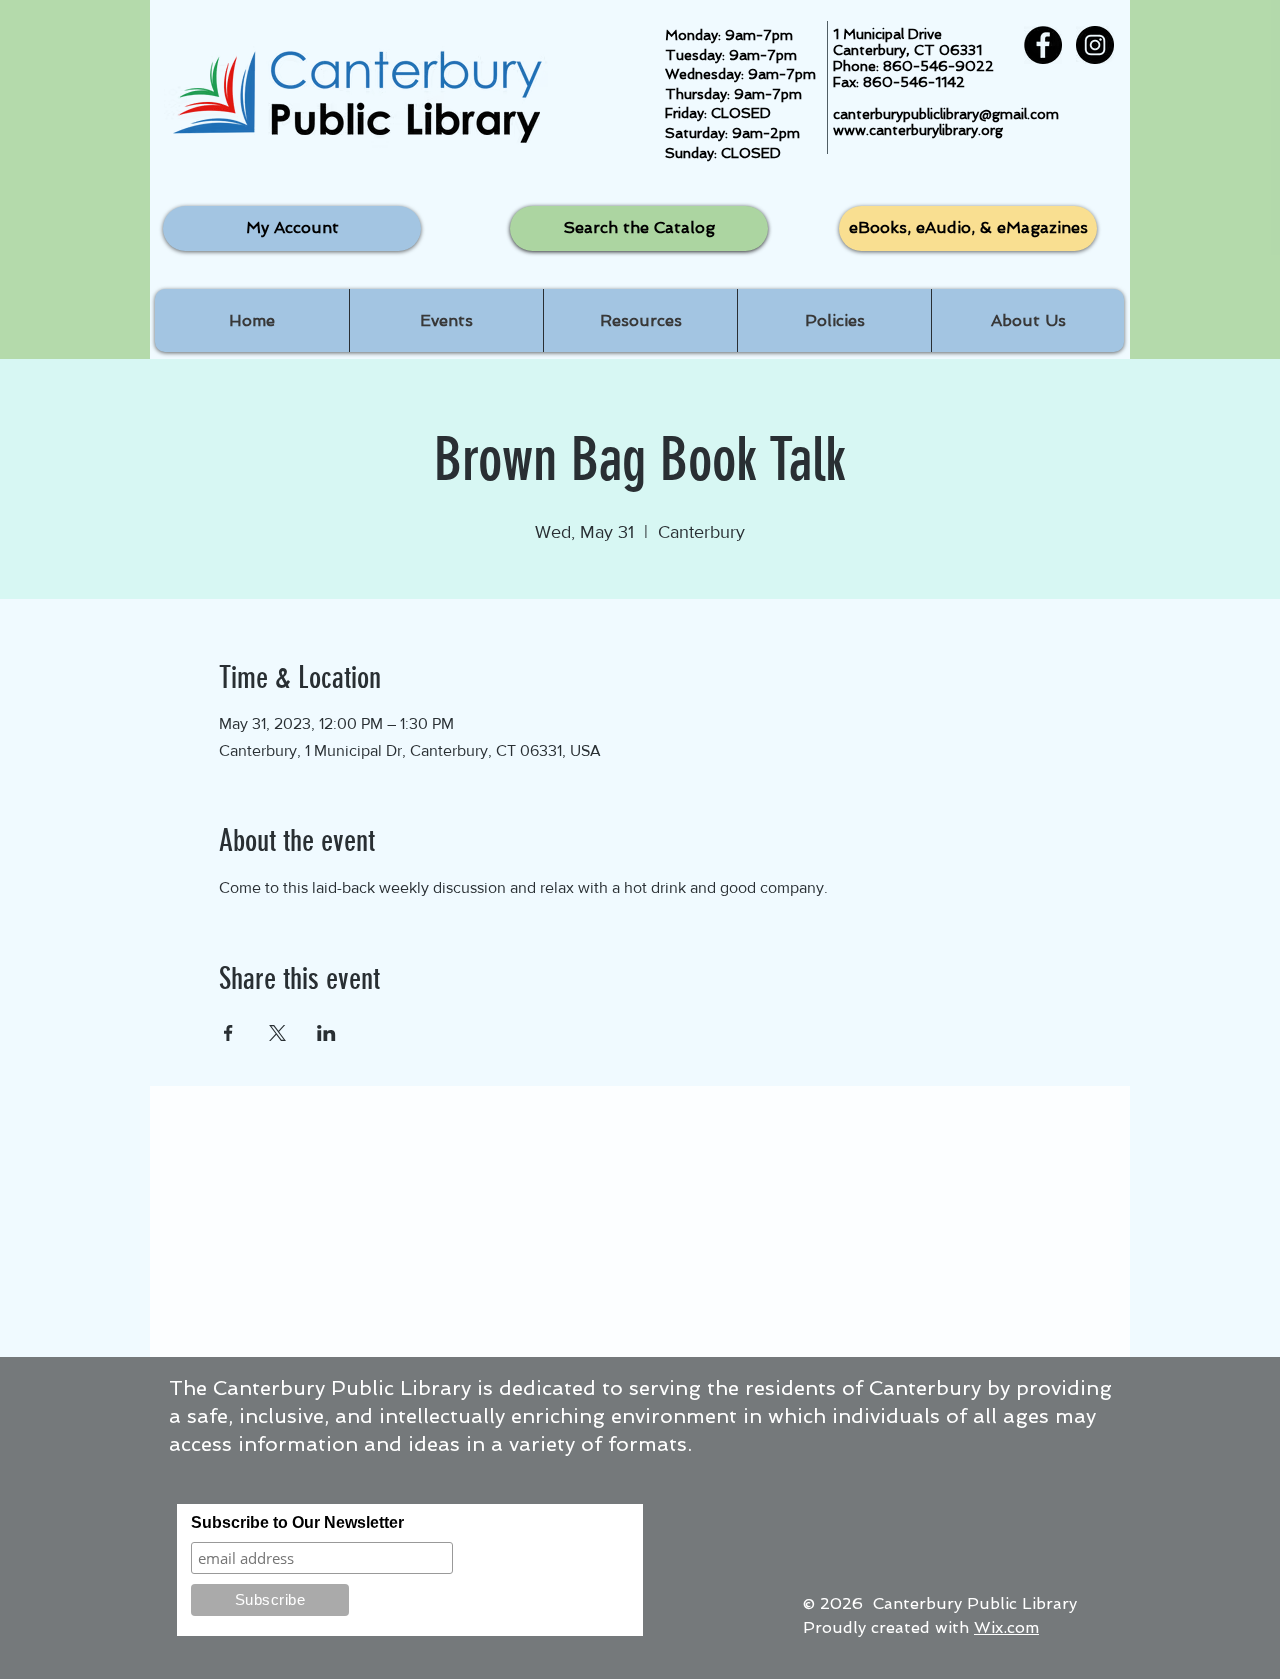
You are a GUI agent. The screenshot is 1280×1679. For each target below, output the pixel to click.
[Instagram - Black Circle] (1095, 45)
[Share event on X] (277, 1033)
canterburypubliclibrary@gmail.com (946, 114)
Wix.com (1006, 1627)
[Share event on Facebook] (228, 1033)
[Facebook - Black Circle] (1043, 45)
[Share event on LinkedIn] (326, 1033)
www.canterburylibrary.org (918, 130)
